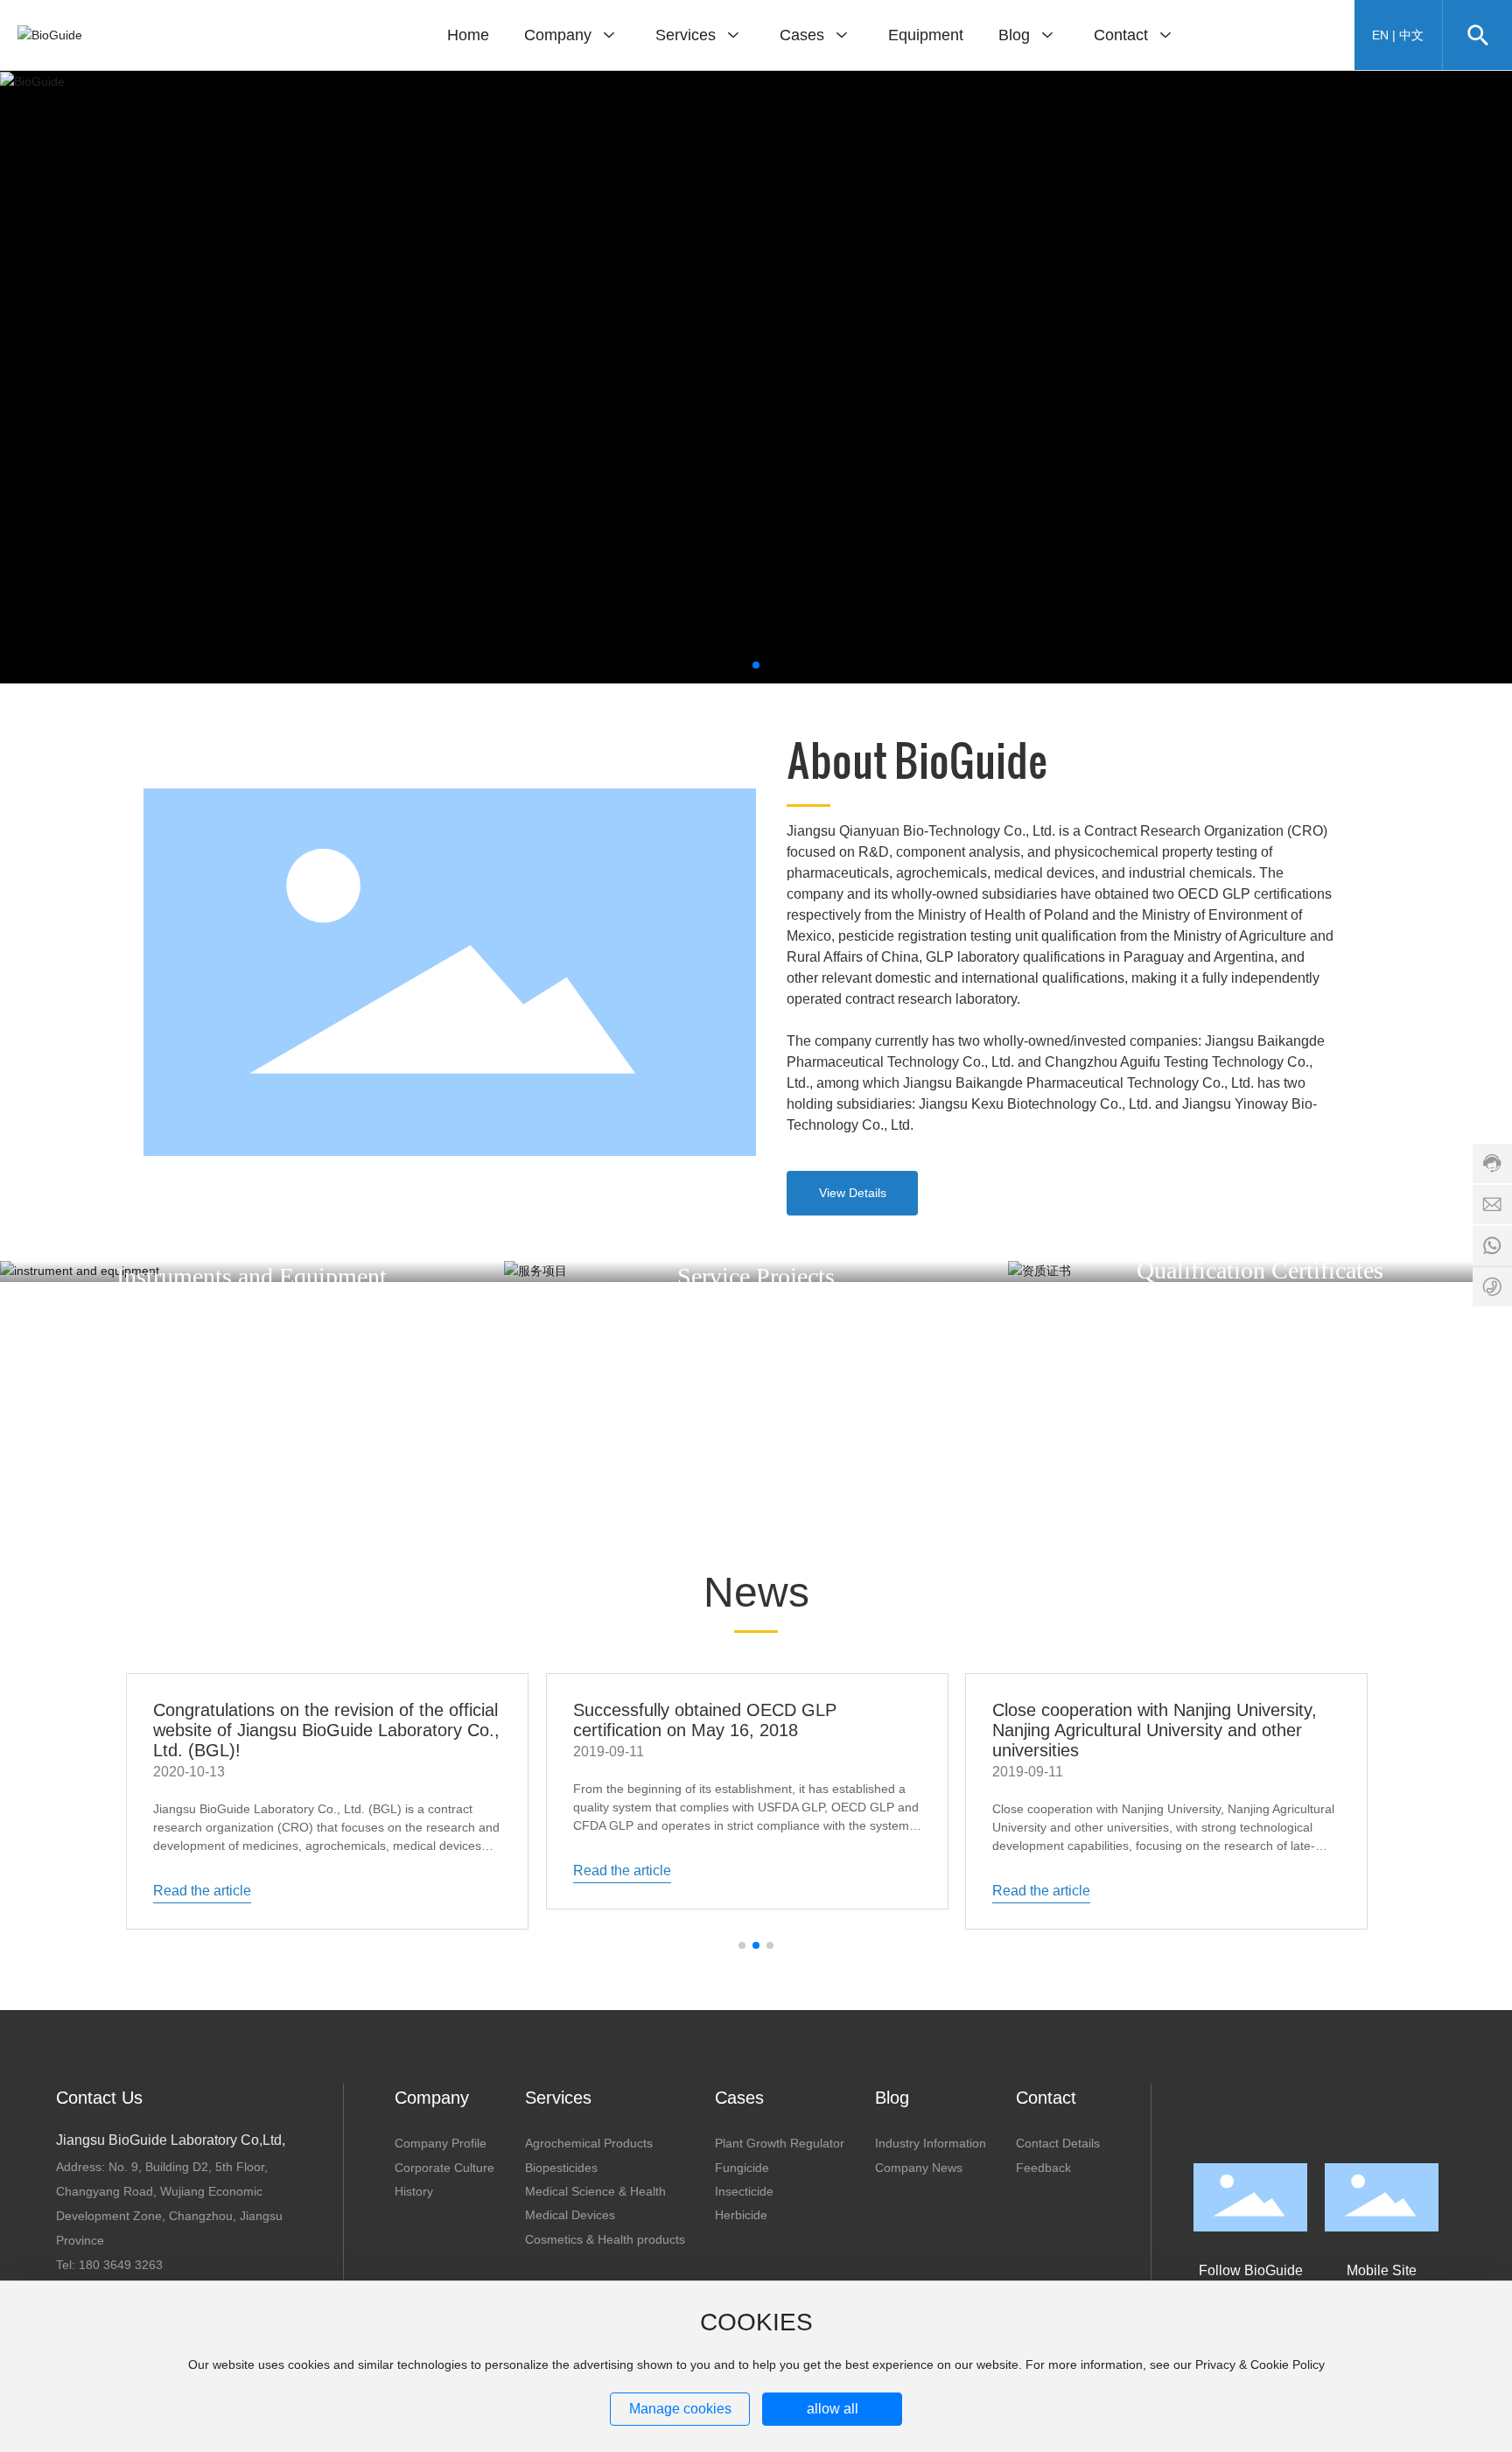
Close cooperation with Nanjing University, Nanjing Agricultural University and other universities (1155, 1730)
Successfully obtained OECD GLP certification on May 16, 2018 (705, 1720)
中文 (1411, 35)
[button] (756, 665)
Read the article (202, 1891)
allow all (833, 2409)
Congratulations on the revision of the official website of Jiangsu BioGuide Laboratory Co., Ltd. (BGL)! (326, 1730)
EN (1380, 35)
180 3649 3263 (121, 2265)
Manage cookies (680, 2409)
